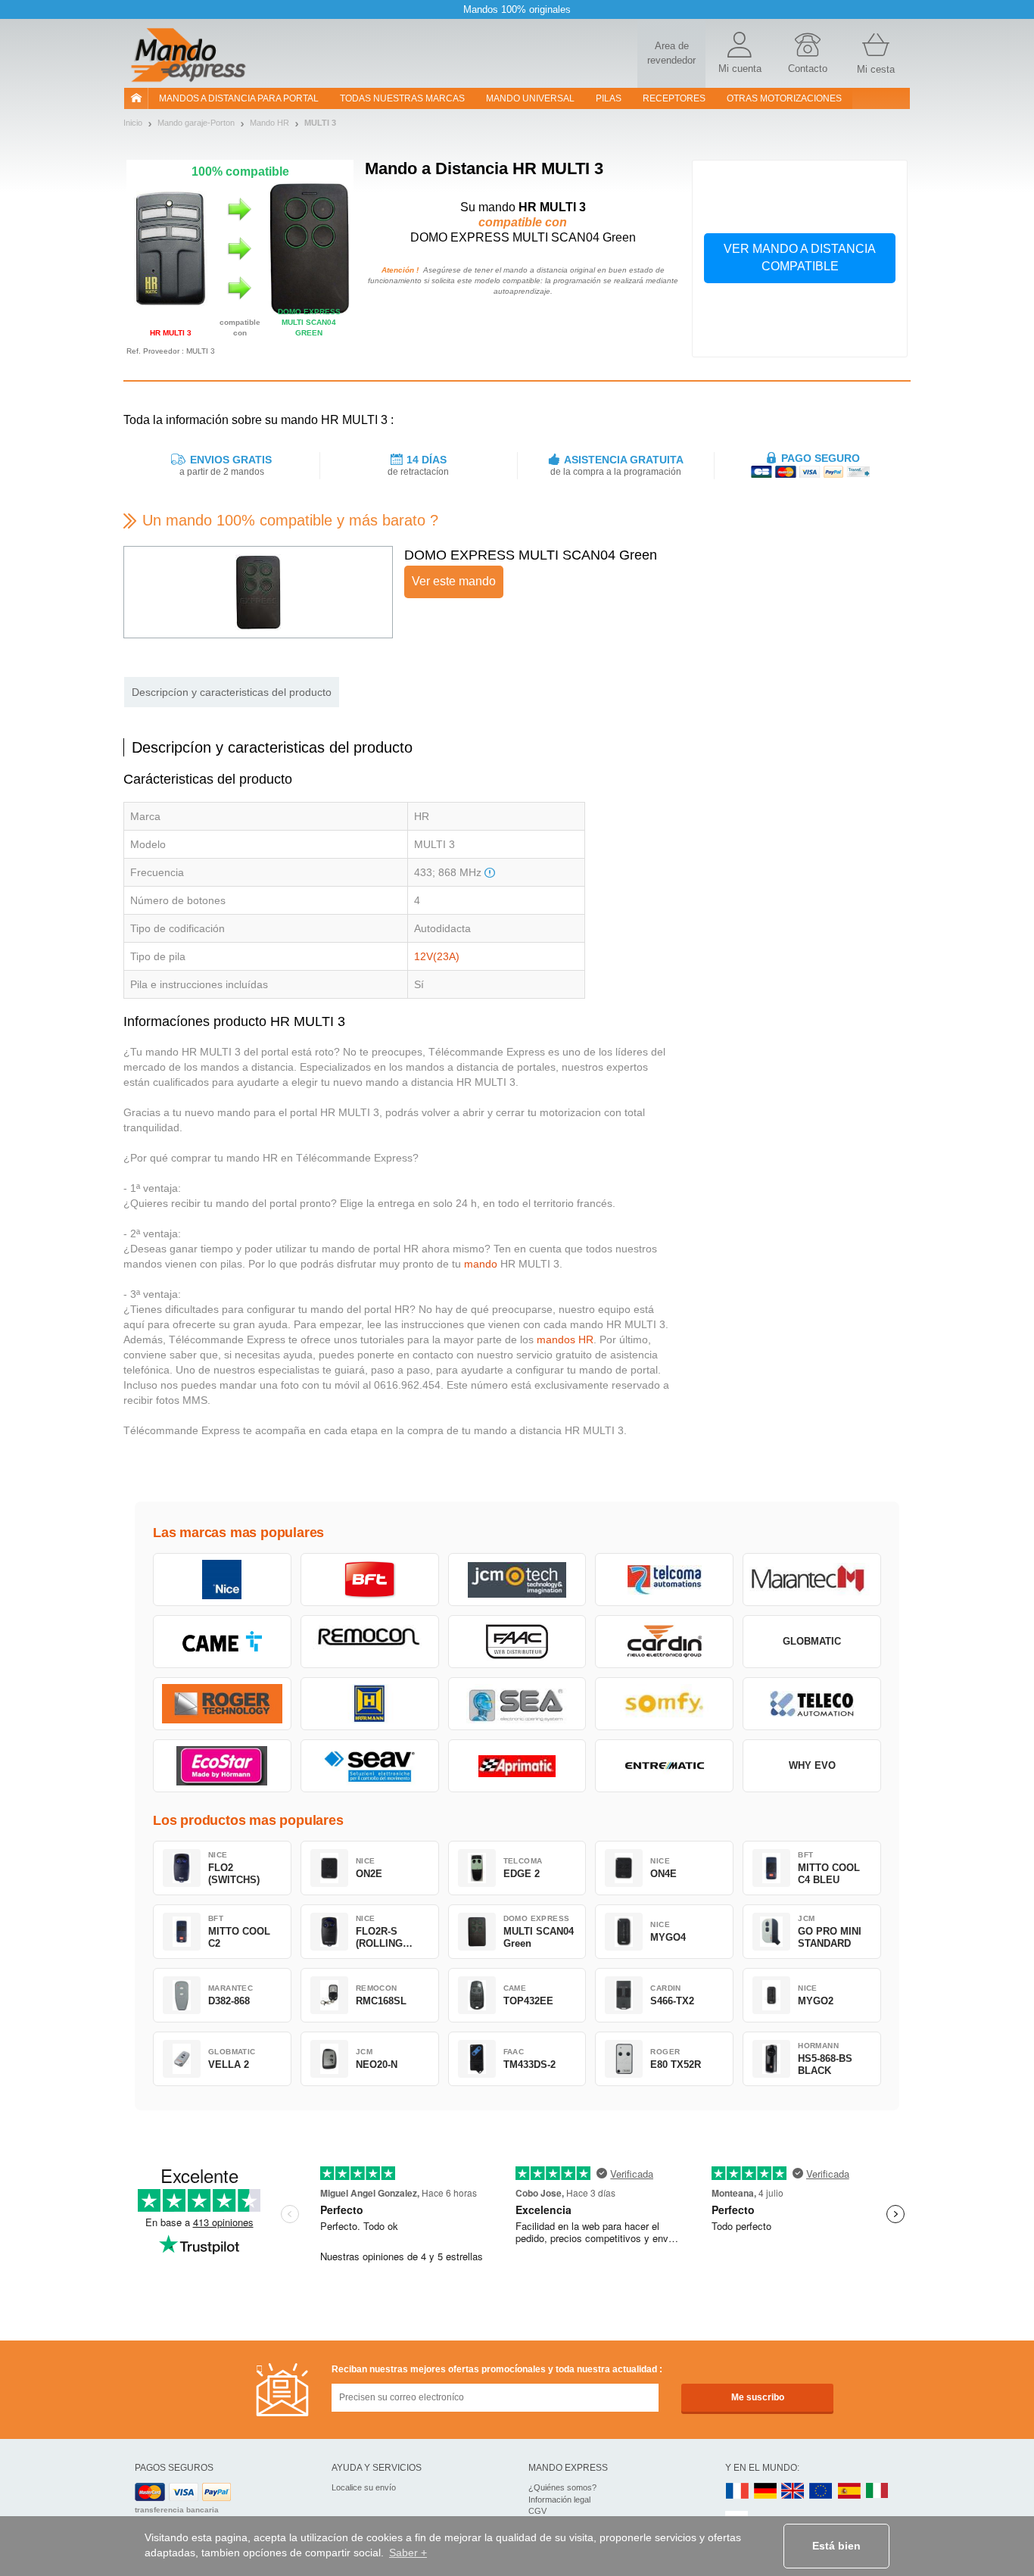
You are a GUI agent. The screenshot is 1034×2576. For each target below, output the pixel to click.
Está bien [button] (836, 2546)
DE (765, 2492)
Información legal (559, 2500)
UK (793, 2492)
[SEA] (517, 1704)
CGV (537, 2511)
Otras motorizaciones (784, 98)
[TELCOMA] (664, 1580)
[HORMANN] (370, 1704)
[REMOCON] (370, 1642)
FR (737, 2492)
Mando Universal (530, 98)
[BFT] (370, 1580)
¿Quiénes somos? (562, 2487)
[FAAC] (517, 1642)
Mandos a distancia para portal (239, 98)
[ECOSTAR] (222, 1766)
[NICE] (222, 1580)
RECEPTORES (674, 98)
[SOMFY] (664, 1704)
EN (821, 2492)
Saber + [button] (408, 2553)
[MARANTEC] (812, 1580)
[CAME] (222, 1642)
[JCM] (517, 1580)
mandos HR (565, 1339)
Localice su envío (364, 2487)
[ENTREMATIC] (664, 1766)
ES (849, 2492)
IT (877, 2492)
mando (481, 1264)
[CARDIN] (664, 1642)
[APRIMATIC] (517, 1766)
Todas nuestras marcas (402, 98)
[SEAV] (370, 1766)
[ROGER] (222, 1704)
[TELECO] (812, 1704)
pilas (609, 98)
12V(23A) (437, 956)
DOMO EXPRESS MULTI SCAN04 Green (531, 555)
